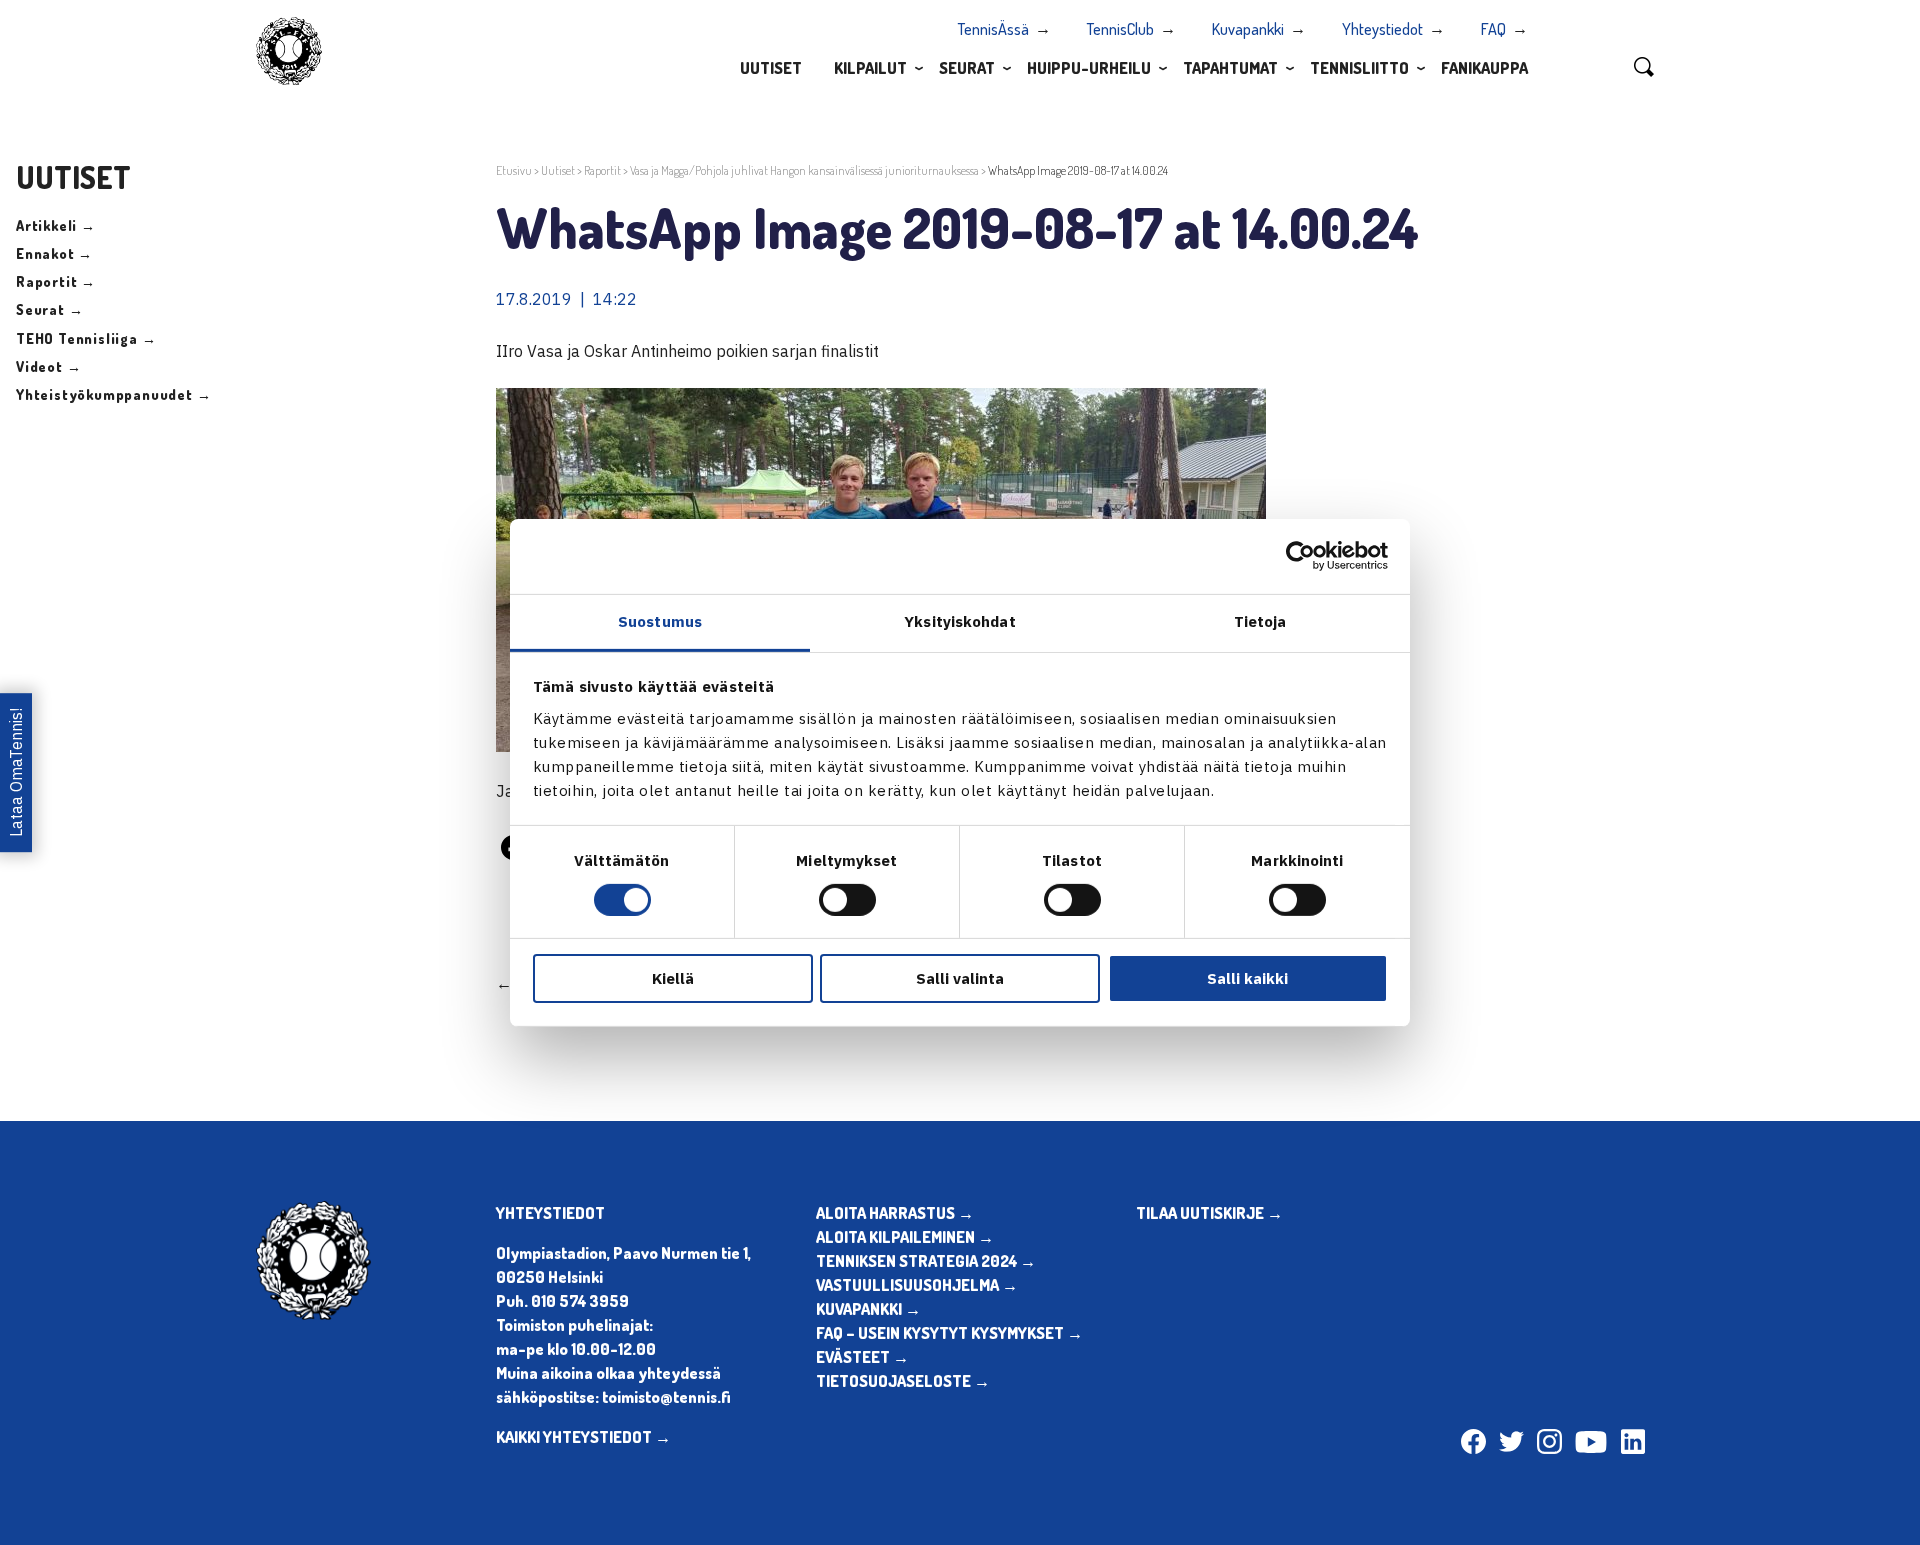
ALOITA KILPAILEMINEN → (905, 1237)
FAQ (1493, 29)
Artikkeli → (56, 225)
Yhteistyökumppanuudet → (113, 394)
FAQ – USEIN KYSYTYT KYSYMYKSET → (949, 1333)
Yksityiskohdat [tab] (959, 620)
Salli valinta (960, 978)
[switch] (847, 900)
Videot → (48, 366)
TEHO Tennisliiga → (86, 338)
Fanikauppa (1484, 68)
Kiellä (673, 978)
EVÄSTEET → (862, 1357)
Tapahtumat (1230, 68)
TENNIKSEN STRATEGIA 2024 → (926, 1261)
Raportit (602, 170)
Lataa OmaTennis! (16, 772)
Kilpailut (870, 68)
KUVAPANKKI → (868, 1309)
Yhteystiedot (1382, 29)
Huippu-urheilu (1089, 68)
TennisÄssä (993, 29)
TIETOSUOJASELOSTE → (903, 1381)
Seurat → (49, 309)
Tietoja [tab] (1260, 620)
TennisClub (1120, 29)
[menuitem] (771, 67)
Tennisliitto (1359, 68)
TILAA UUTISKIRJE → (1209, 1213)
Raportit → (56, 281)
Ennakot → (54, 253)
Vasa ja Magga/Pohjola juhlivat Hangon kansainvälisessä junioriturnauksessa (804, 170)
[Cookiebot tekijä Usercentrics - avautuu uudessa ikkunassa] (1300, 556)
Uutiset (771, 68)
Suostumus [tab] (660, 620)
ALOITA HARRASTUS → (895, 1213)
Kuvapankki (1248, 29)
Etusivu (514, 170)
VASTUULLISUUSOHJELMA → (917, 1285)
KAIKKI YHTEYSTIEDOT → (583, 1437)
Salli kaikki (1247, 978)
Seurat (967, 68)
